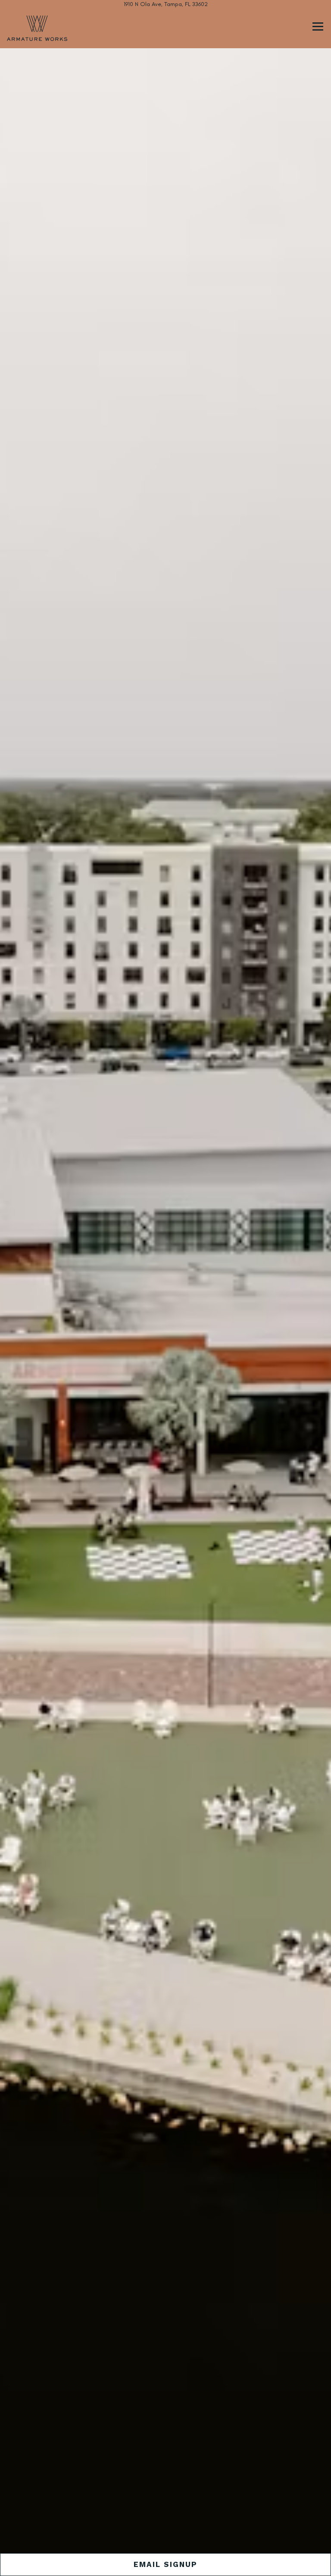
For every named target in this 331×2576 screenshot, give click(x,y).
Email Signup (165, 2564)
